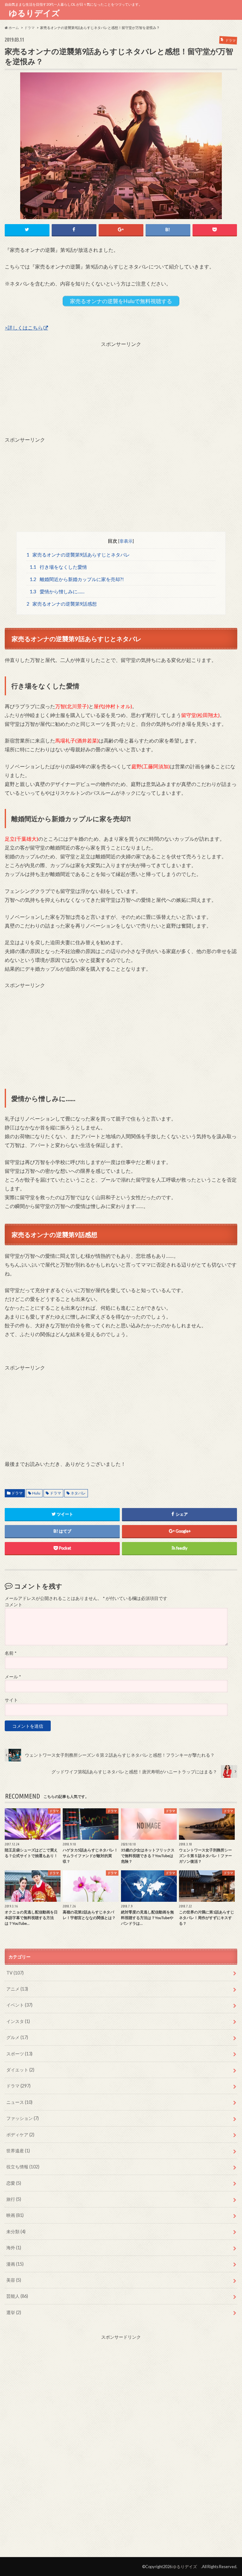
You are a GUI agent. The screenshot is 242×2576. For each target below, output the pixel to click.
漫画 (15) (15, 2264)
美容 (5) (14, 2280)
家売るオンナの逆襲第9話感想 (62, 604)
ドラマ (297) (18, 2086)
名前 (11, 1653)
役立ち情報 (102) (23, 2167)
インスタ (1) (18, 2021)
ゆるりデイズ (36, 13)
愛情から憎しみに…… (57, 591)
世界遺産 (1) (18, 2151)
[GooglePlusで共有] (121, 230)
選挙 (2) (14, 2312)
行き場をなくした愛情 (58, 567)
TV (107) (15, 1973)
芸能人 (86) (17, 2296)
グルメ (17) (17, 2037)
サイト (11, 1700)
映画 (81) (15, 2215)
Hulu (36, 1493)
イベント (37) (19, 2005)
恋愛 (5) (14, 2183)
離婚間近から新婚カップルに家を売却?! (77, 579)
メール (13, 1677)
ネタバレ (78, 1493)
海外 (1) (14, 2248)
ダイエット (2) (20, 2070)
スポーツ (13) (19, 2054)
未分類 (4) (16, 2231)
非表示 (126, 541)
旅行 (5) (14, 2199)
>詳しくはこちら (24, 328)
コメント (14, 1605)
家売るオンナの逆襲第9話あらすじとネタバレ (78, 555)
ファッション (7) (23, 2118)
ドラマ (17, 1493)
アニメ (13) (17, 1989)
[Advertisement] (121, 392)
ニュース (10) (19, 2102)
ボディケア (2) (20, 2135)
